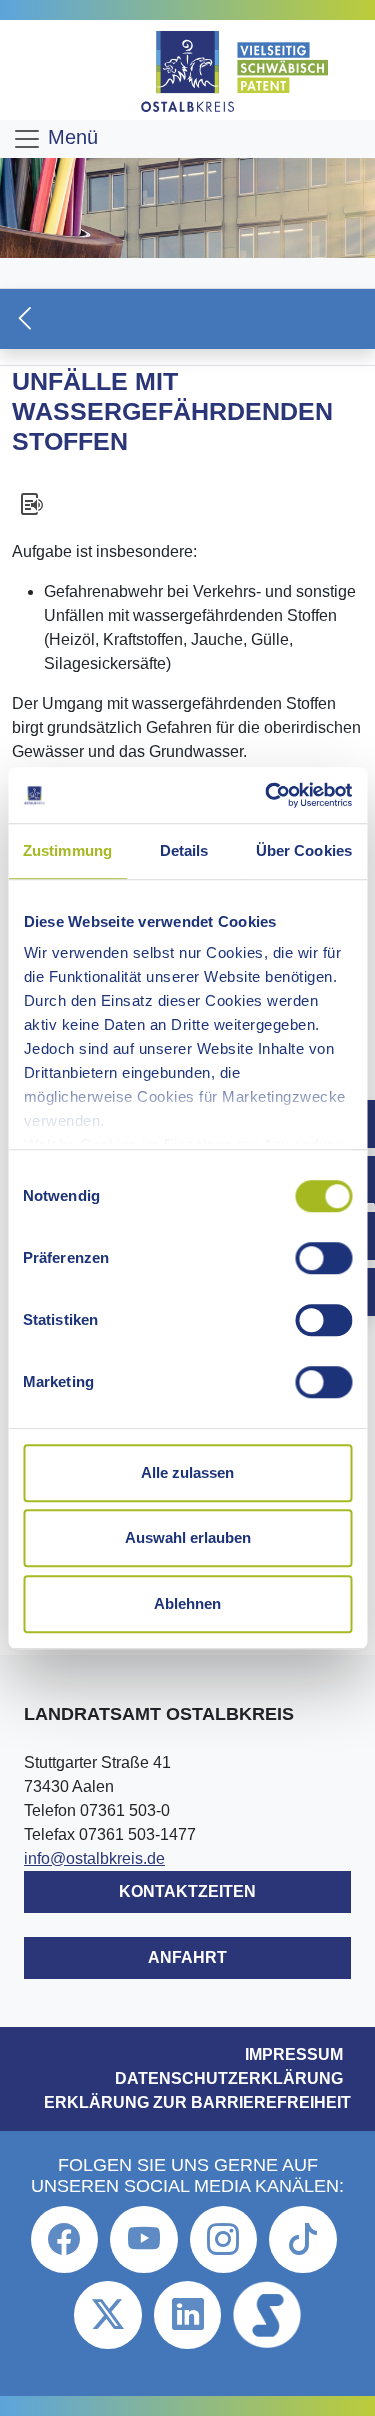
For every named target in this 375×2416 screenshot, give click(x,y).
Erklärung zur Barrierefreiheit (197, 2102)
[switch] (323, 1258)
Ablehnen (187, 1603)
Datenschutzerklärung (229, 2078)
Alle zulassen (187, 1472)
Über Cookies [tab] (304, 850)
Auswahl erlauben (188, 1537)
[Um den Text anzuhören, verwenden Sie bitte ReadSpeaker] (187, 504)
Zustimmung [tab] (67, 850)
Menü (70, 137)
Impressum (294, 2054)
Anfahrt (187, 1957)
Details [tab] (184, 850)
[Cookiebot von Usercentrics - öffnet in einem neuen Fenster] (267, 795)
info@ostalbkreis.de (94, 1858)
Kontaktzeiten (187, 1891)
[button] (187, 318)
